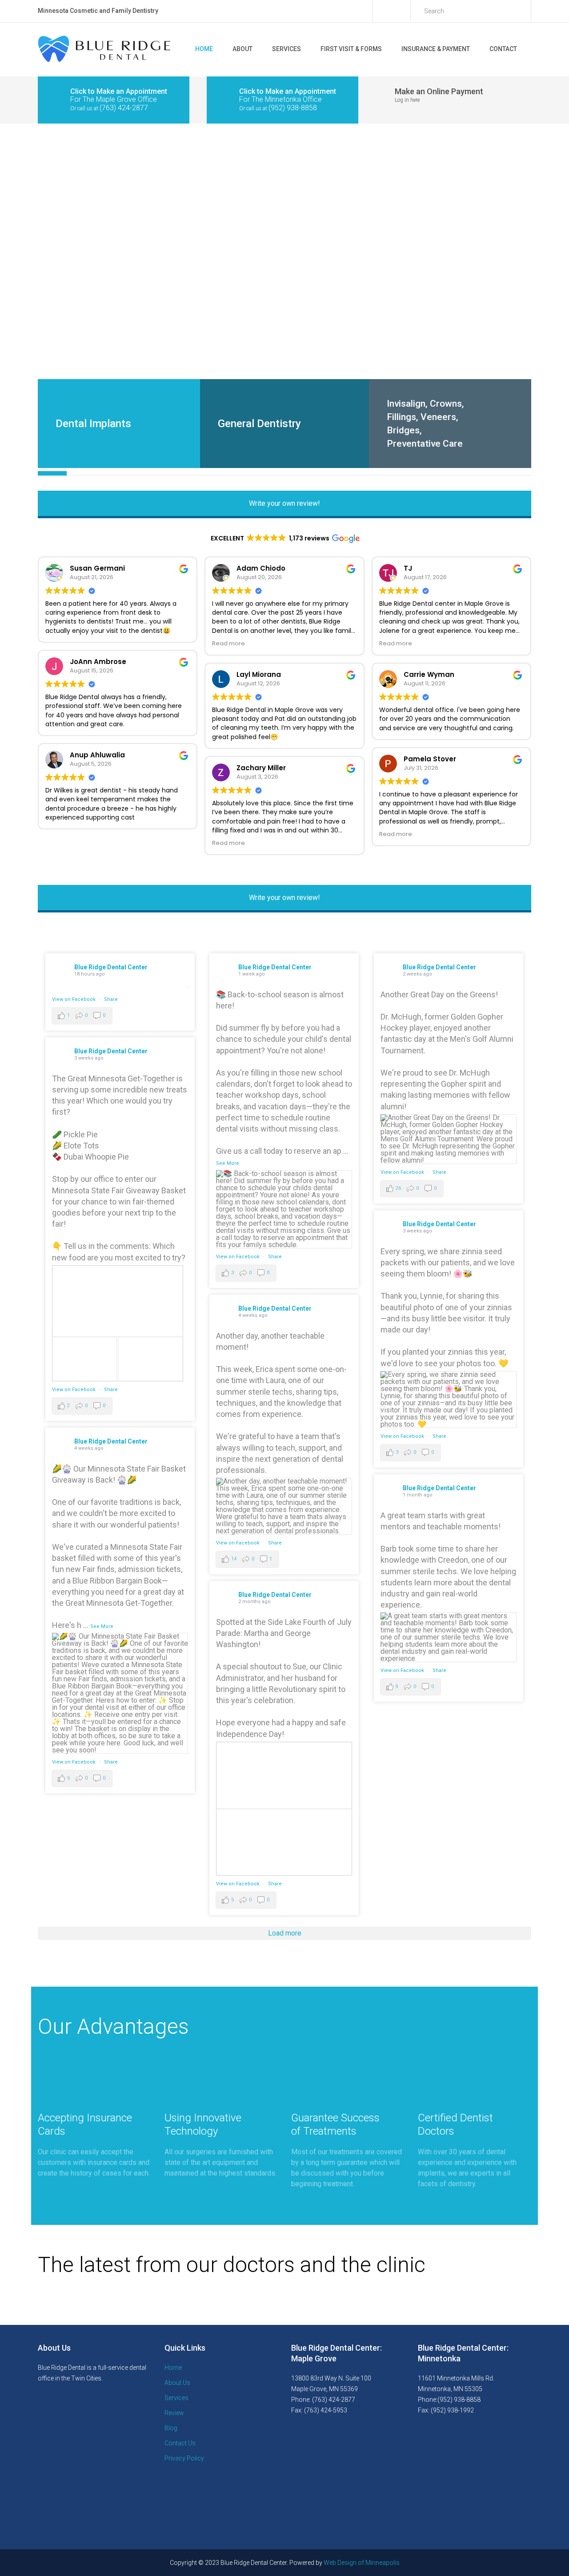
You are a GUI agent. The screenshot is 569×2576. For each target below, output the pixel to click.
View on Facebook (74, 999)
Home (204, 49)
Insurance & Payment (436, 49)
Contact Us (180, 2443)
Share (111, 999)
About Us (177, 2383)
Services (287, 49)
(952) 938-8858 (293, 108)
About (242, 49)
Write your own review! (284, 503)
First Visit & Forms (351, 49)
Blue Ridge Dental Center (111, 967)
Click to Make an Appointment (119, 91)
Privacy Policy (184, 2458)
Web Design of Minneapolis (362, 2563)
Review (174, 2413)
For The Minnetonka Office (280, 99)
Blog (171, 2428)
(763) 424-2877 (124, 108)
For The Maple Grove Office (114, 99)
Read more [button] (228, 643)
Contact (503, 49)
